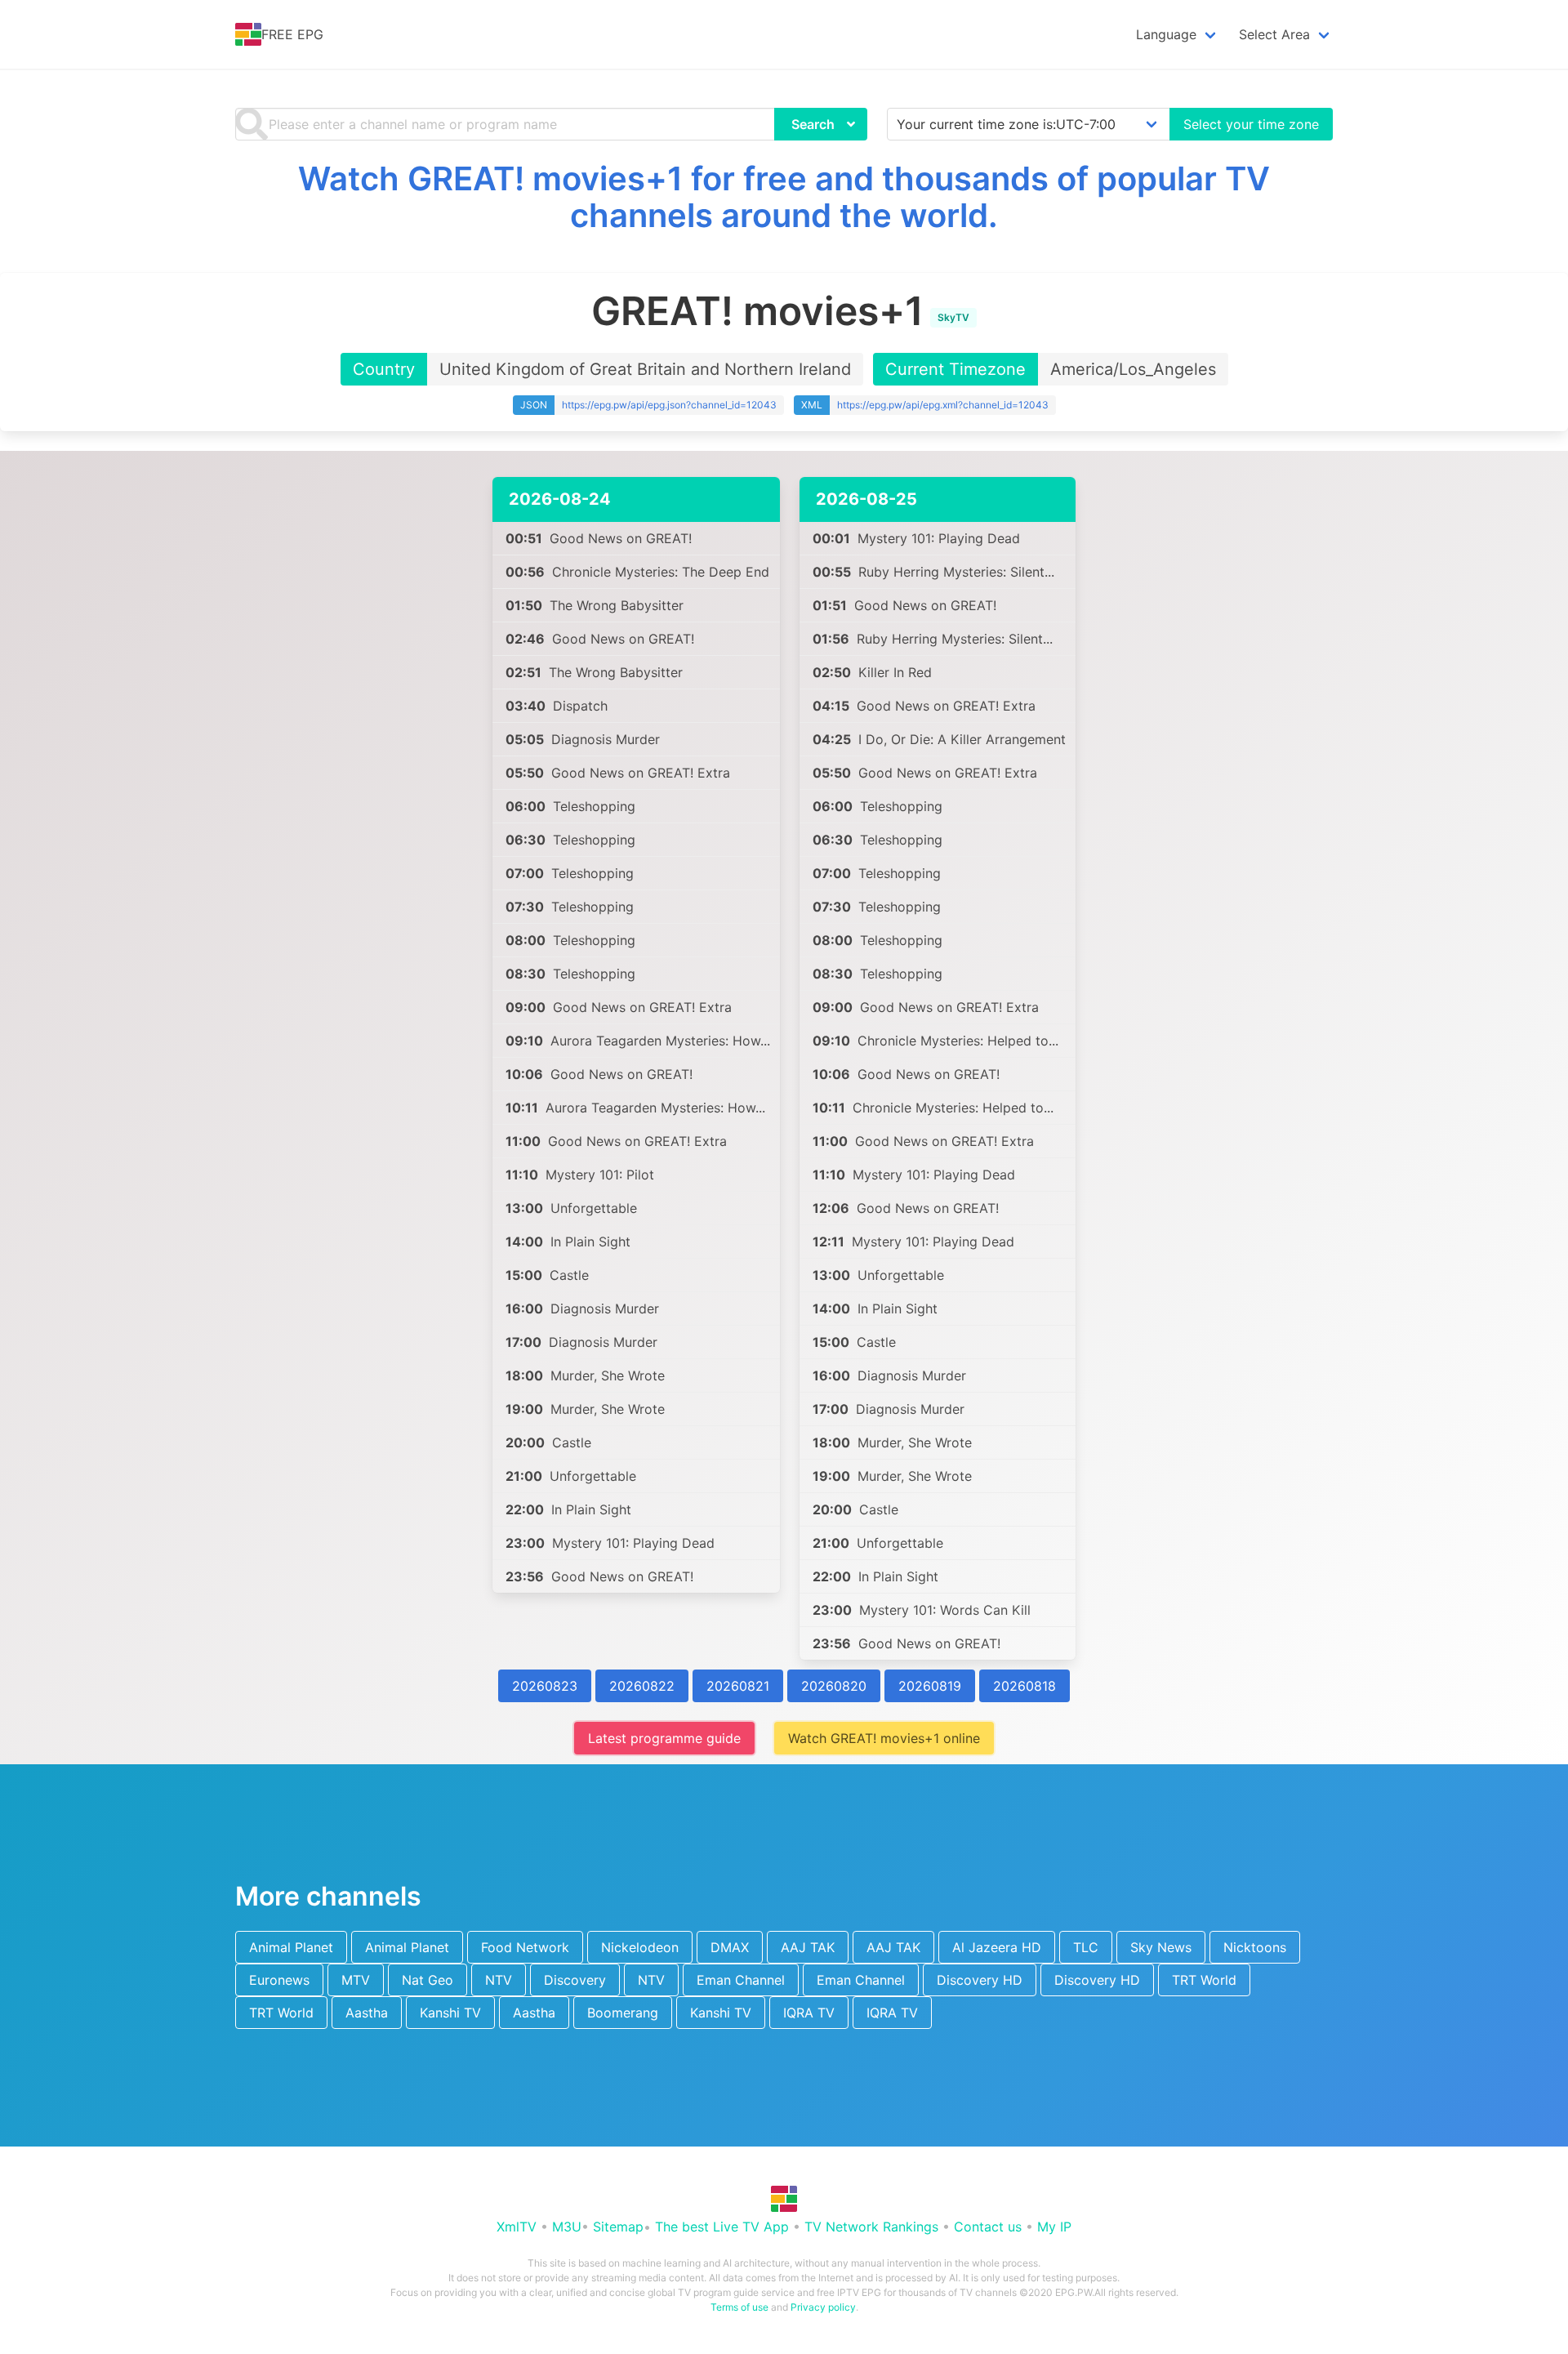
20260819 (930, 1686)
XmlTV (517, 2227)
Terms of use (739, 2307)
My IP (1054, 2227)
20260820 (834, 1686)
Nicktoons (1255, 1947)
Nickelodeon (640, 1947)
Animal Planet (291, 1947)
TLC (1086, 1947)
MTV (356, 1980)
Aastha (367, 2013)
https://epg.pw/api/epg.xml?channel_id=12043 (943, 405)
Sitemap (618, 2227)
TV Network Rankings (871, 2227)
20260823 (545, 1686)
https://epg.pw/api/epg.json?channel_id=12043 (669, 405)
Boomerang (623, 2013)
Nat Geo (428, 1980)
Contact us (988, 2227)
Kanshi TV (450, 2013)
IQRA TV (809, 2013)
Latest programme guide (664, 1738)
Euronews (279, 1980)
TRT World (1204, 1980)
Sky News (1161, 1947)
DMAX (730, 1947)
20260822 (642, 1686)
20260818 (1025, 1686)
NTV (499, 1980)
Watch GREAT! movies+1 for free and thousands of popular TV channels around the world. (784, 197)
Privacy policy (823, 2307)
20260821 (738, 1686)
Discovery (575, 1980)
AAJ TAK (808, 1947)
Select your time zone (1251, 124)
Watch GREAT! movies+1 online (884, 1738)
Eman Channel (741, 1980)
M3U (567, 2227)
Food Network (525, 1947)
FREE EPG (292, 34)
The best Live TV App (722, 2227)
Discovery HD (980, 1980)
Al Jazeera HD (997, 1947)
